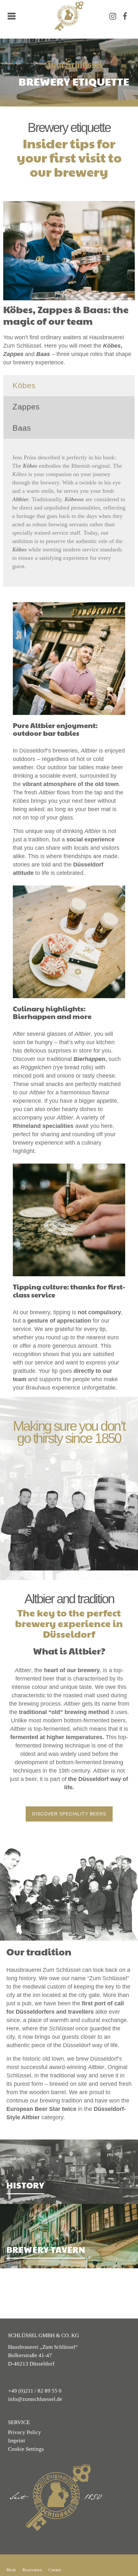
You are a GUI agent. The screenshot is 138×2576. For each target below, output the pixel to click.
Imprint (18, 2441)
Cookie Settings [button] (28, 2449)
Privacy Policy (26, 2432)
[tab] (69, 386)
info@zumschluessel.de (38, 2399)
